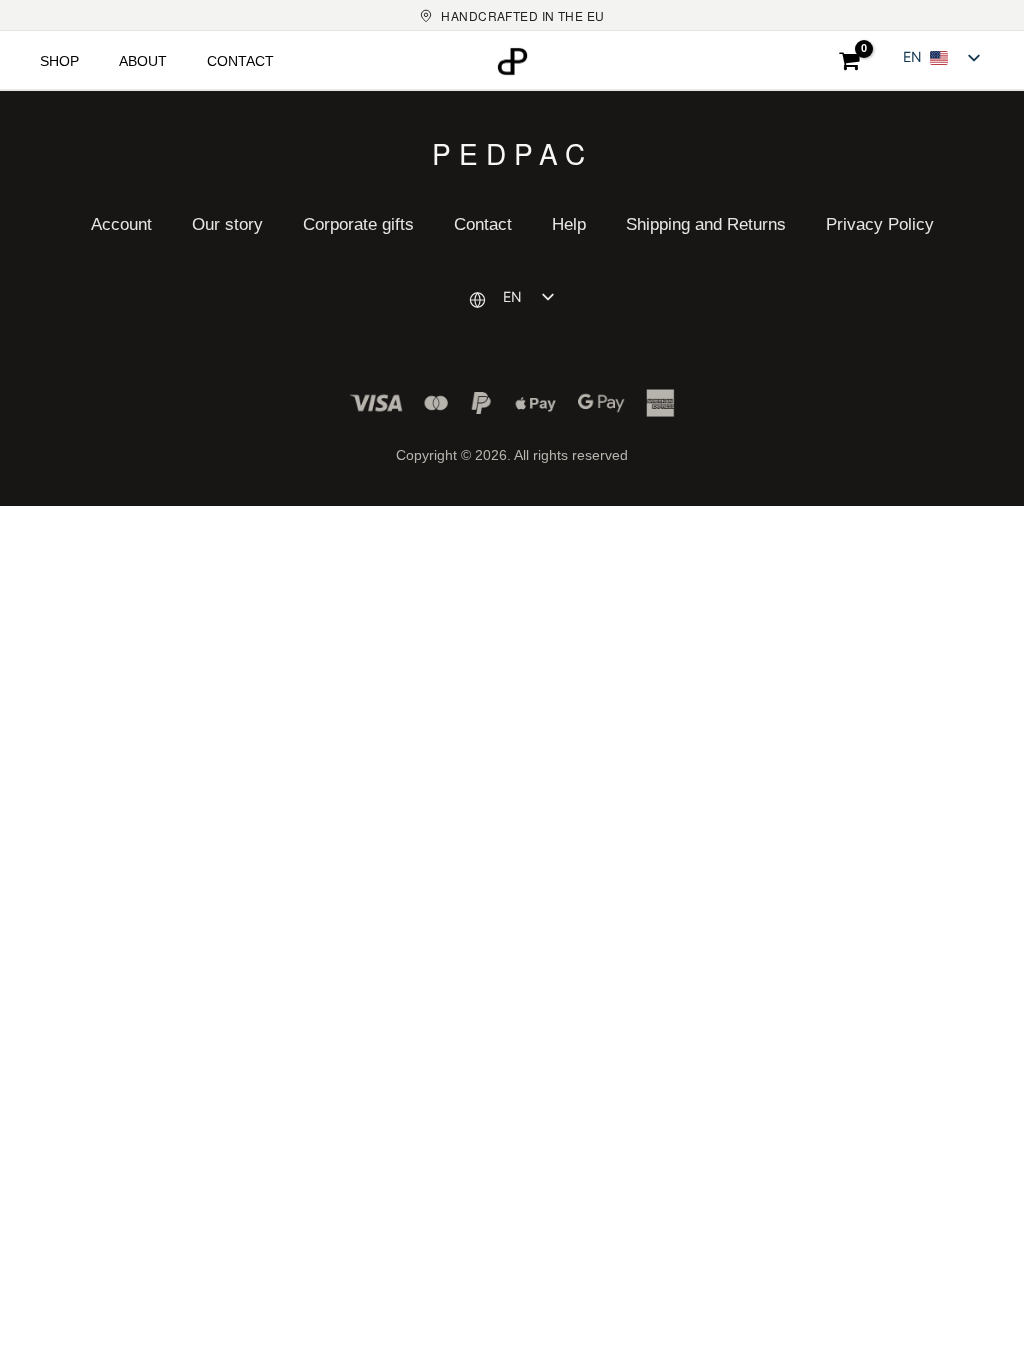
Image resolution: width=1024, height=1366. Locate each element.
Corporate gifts (358, 224)
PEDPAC (512, 150)
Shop (59, 61)
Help (569, 224)
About (143, 61)
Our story (227, 224)
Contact (240, 61)
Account (121, 224)
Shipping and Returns (706, 224)
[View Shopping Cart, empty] (849, 61)
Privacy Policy (880, 224)
